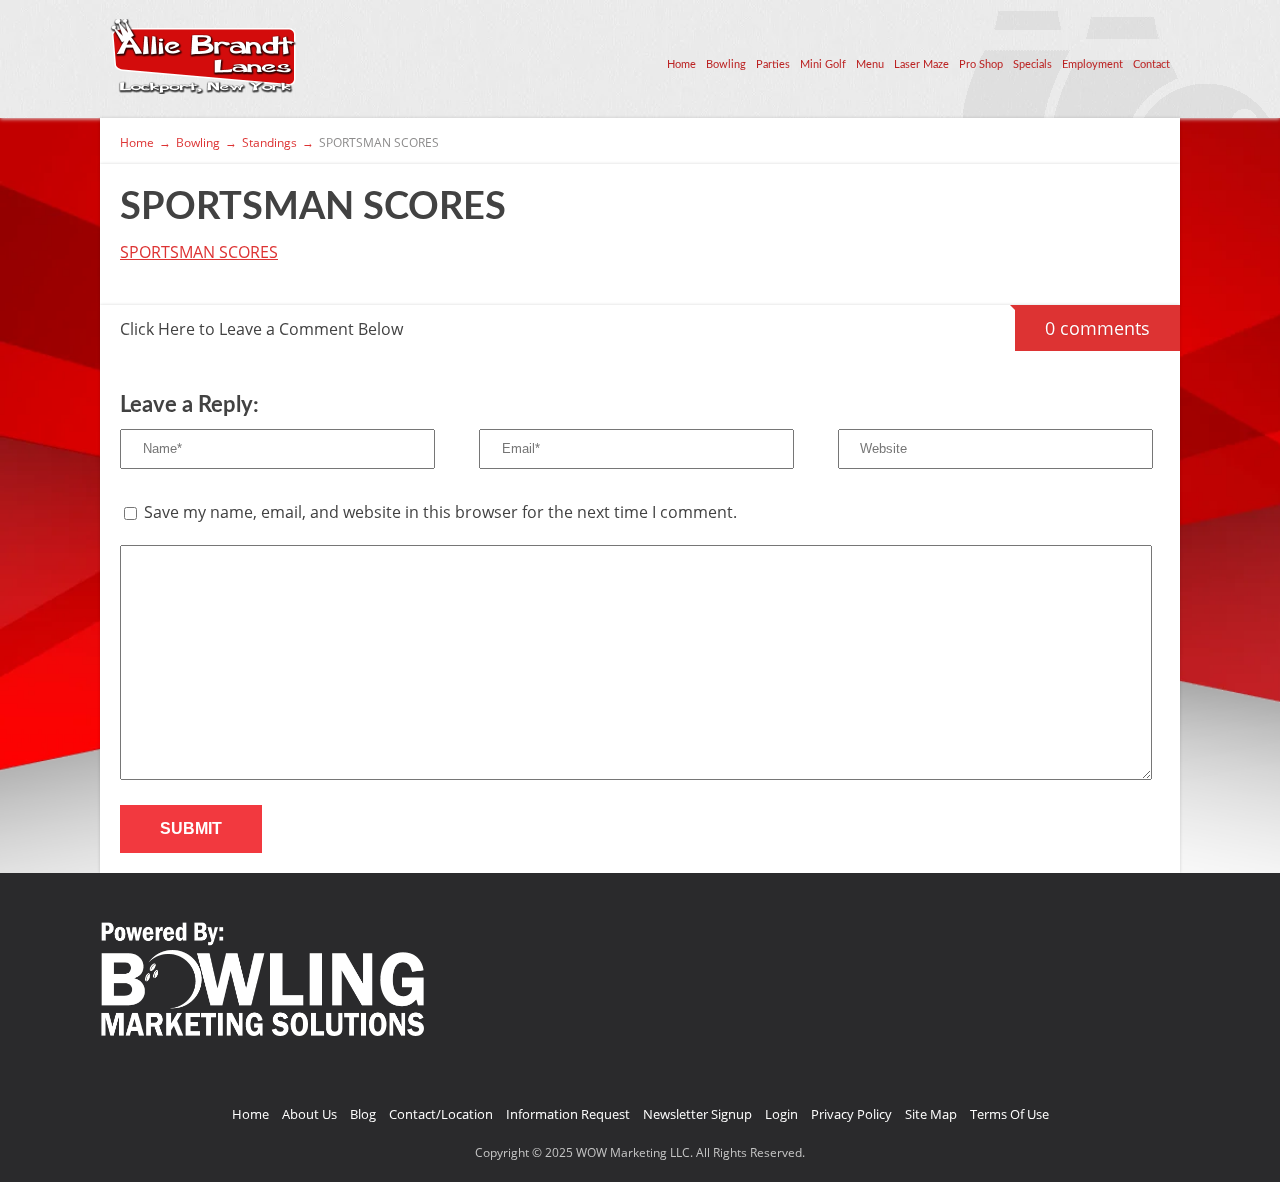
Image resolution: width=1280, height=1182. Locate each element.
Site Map (931, 1114)
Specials (1032, 64)
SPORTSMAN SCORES (199, 252)
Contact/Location (441, 1114)
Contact (1151, 64)
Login (781, 1114)
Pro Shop (981, 64)
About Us (309, 1114)
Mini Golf (823, 64)
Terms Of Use (1009, 1114)
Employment (1092, 64)
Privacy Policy (851, 1114)
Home (681, 64)
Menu (870, 64)
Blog (363, 1114)
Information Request (568, 1114)
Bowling (726, 64)
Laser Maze (921, 64)
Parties (773, 64)
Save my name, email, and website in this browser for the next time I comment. (440, 512)
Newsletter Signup (697, 1114)
